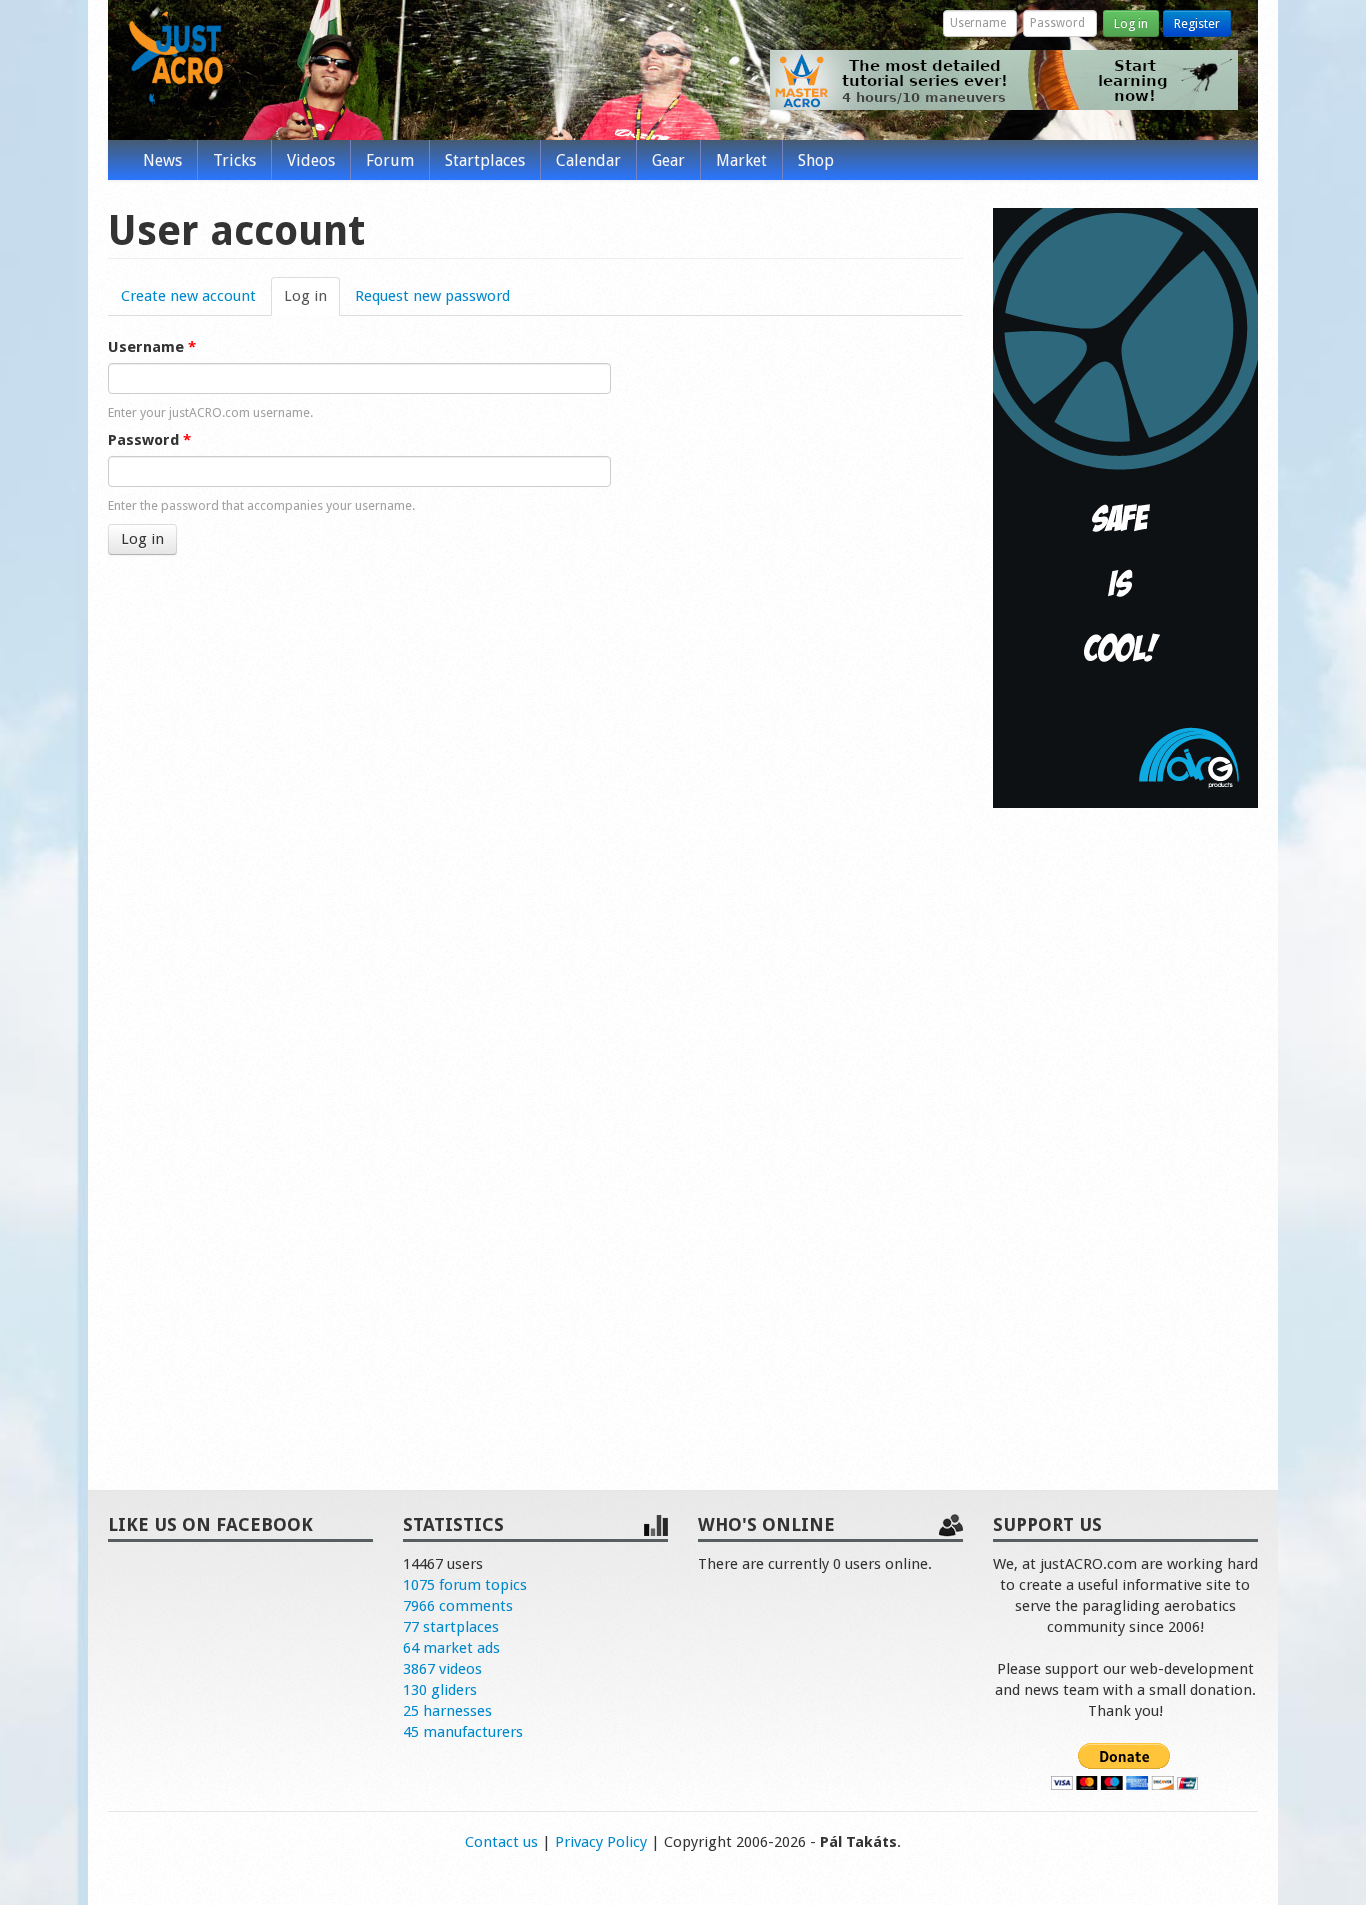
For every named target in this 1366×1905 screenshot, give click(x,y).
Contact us (501, 1842)
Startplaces (485, 160)
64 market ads (451, 1648)
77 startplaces (451, 1627)
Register (1197, 23)
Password (149, 440)
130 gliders (440, 1690)
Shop (816, 160)
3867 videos (442, 1669)
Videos (311, 160)
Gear (668, 160)
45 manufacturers (463, 1732)
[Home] (176, 58)
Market (741, 160)
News (162, 160)
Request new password (432, 296)
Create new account (188, 296)
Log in (1131, 23)
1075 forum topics (465, 1585)
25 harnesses (447, 1711)
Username (152, 347)
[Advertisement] (1125, 1128)
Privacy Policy (601, 1842)
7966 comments (458, 1606)
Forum (390, 160)
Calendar (588, 160)
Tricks (234, 160)
